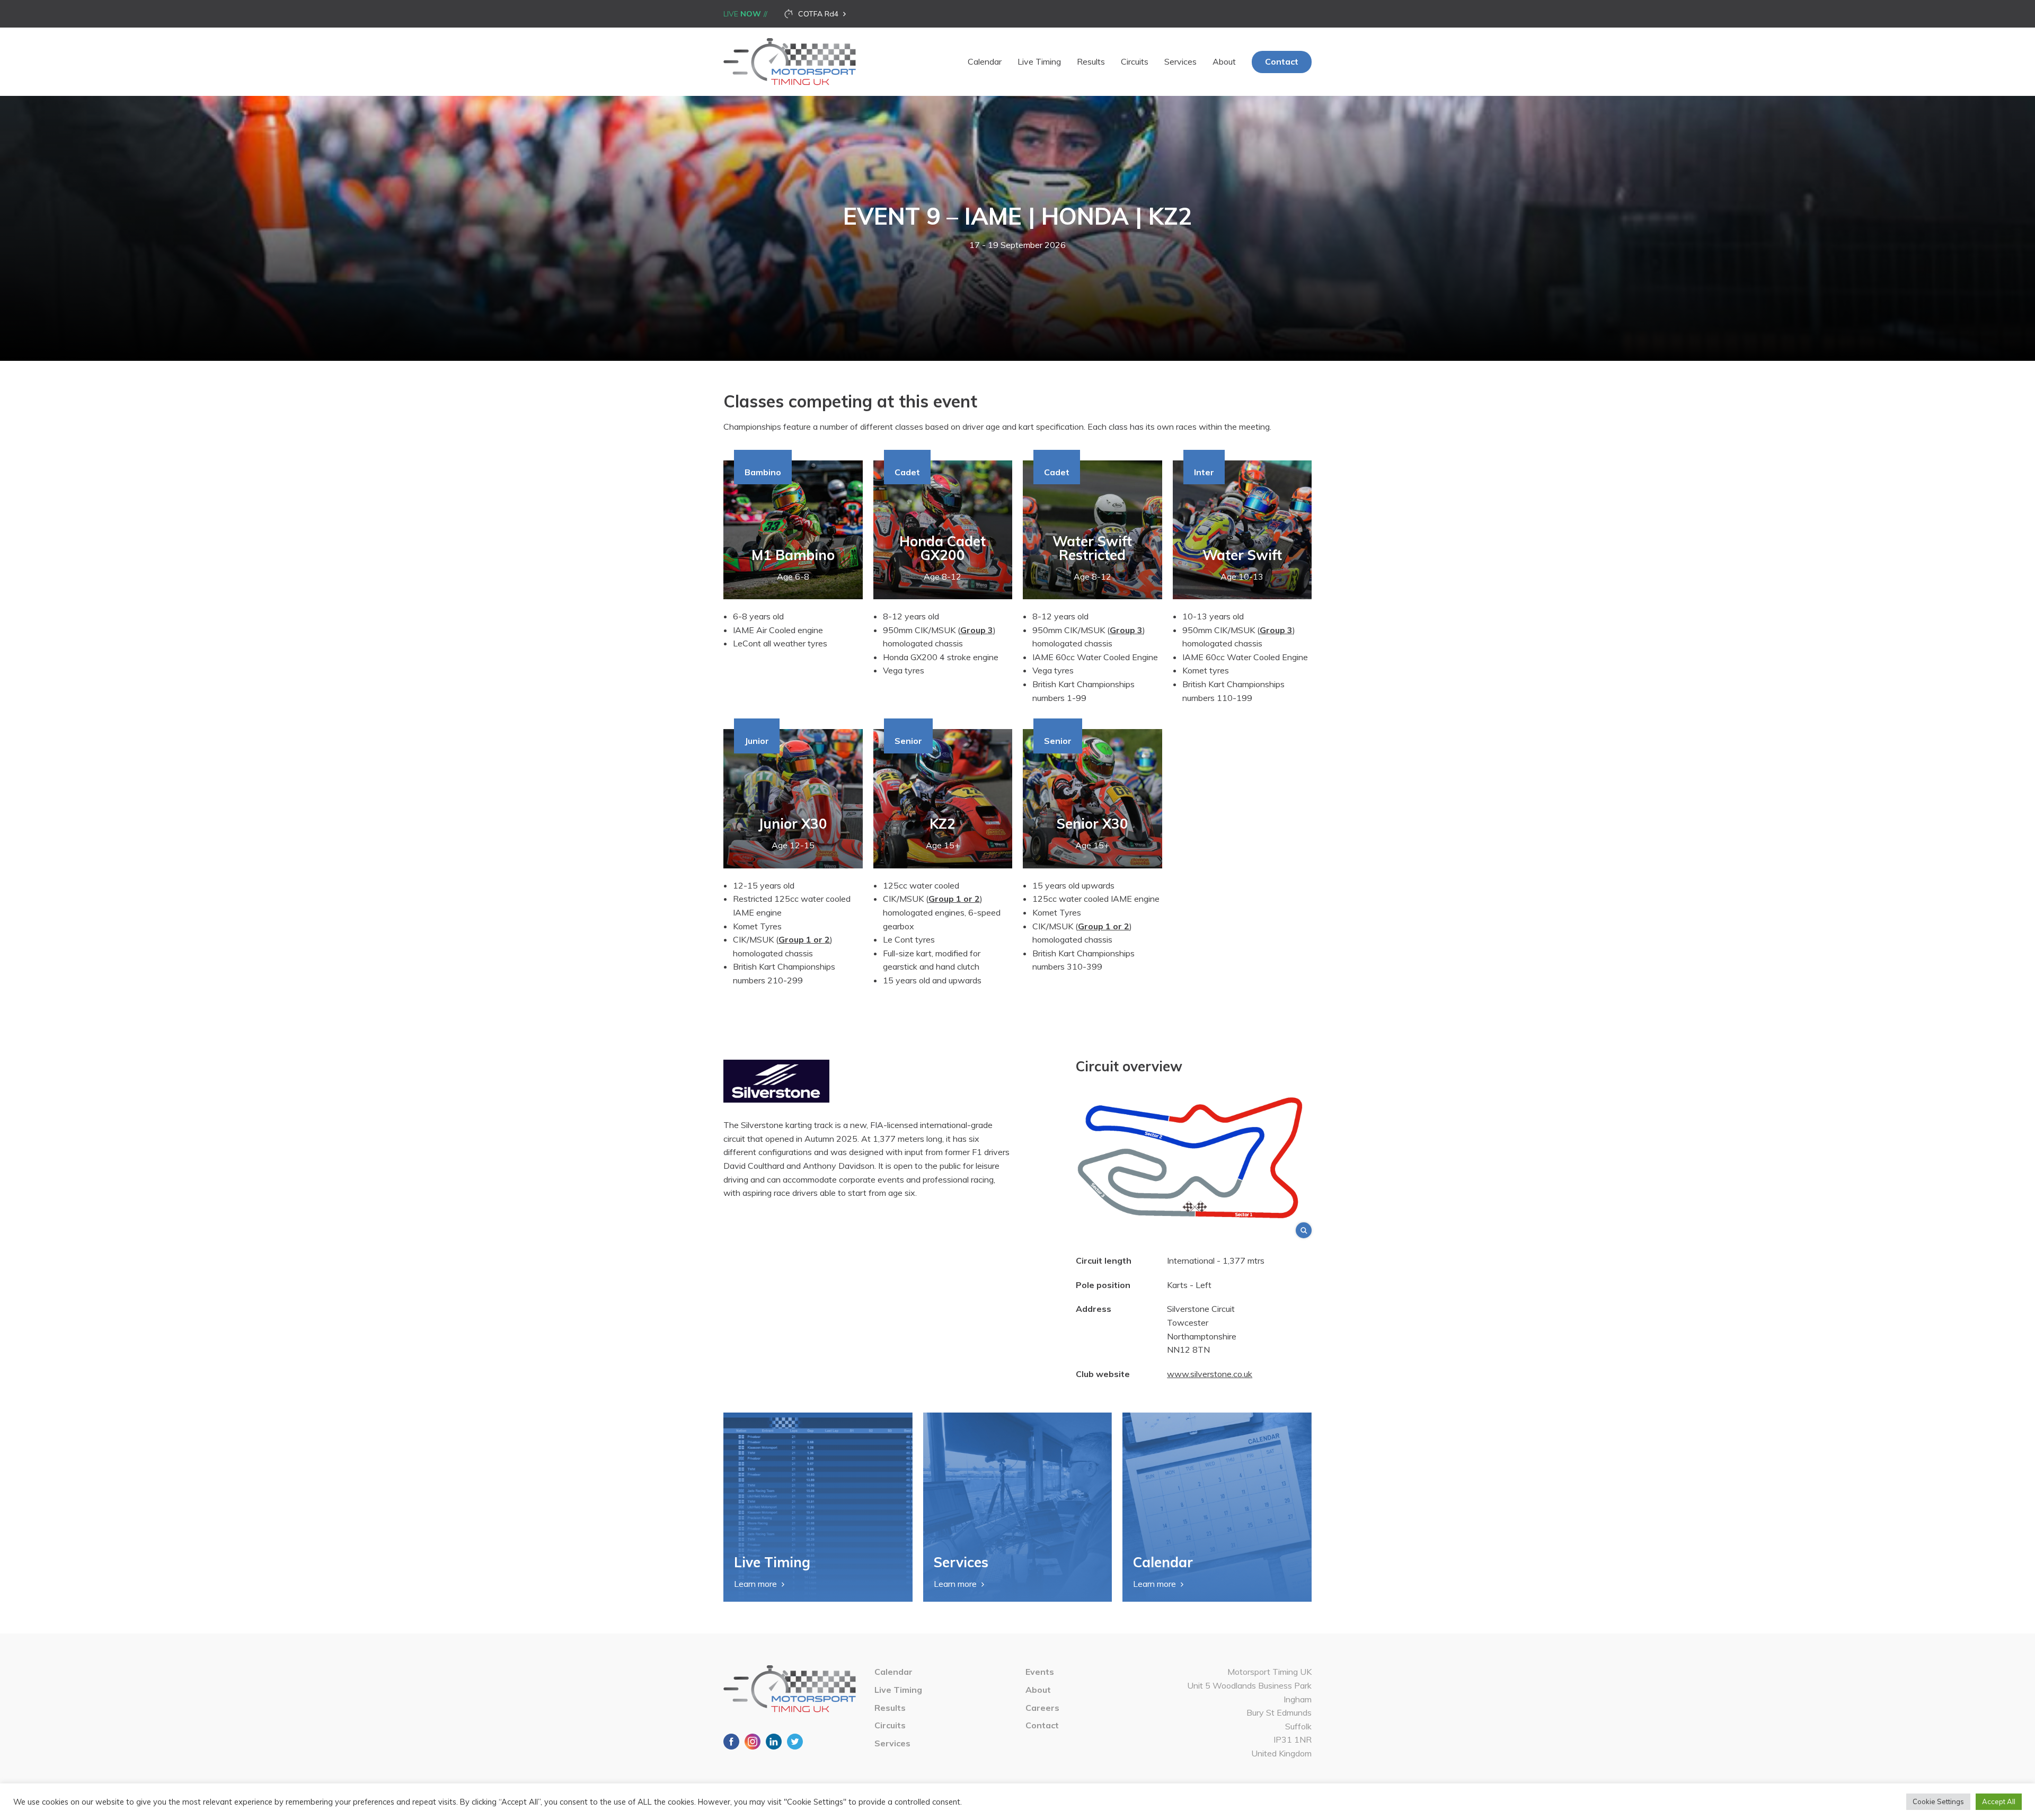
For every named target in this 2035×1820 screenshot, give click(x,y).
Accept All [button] (1999, 1801)
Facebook (731, 1742)
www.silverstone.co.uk (1210, 1374)
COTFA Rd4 (818, 14)
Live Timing (1039, 61)
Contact (1282, 61)
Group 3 (1126, 630)
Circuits (1135, 61)
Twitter (795, 1742)
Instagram (753, 1742)
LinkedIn (774, 1742)
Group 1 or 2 (804, 939)
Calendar (985, 61)
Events (1040, 1672)
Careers (1042, 1708)
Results (1091, 61)
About (1224, 61)
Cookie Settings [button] (1938, 1801)
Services (1180, 61)
